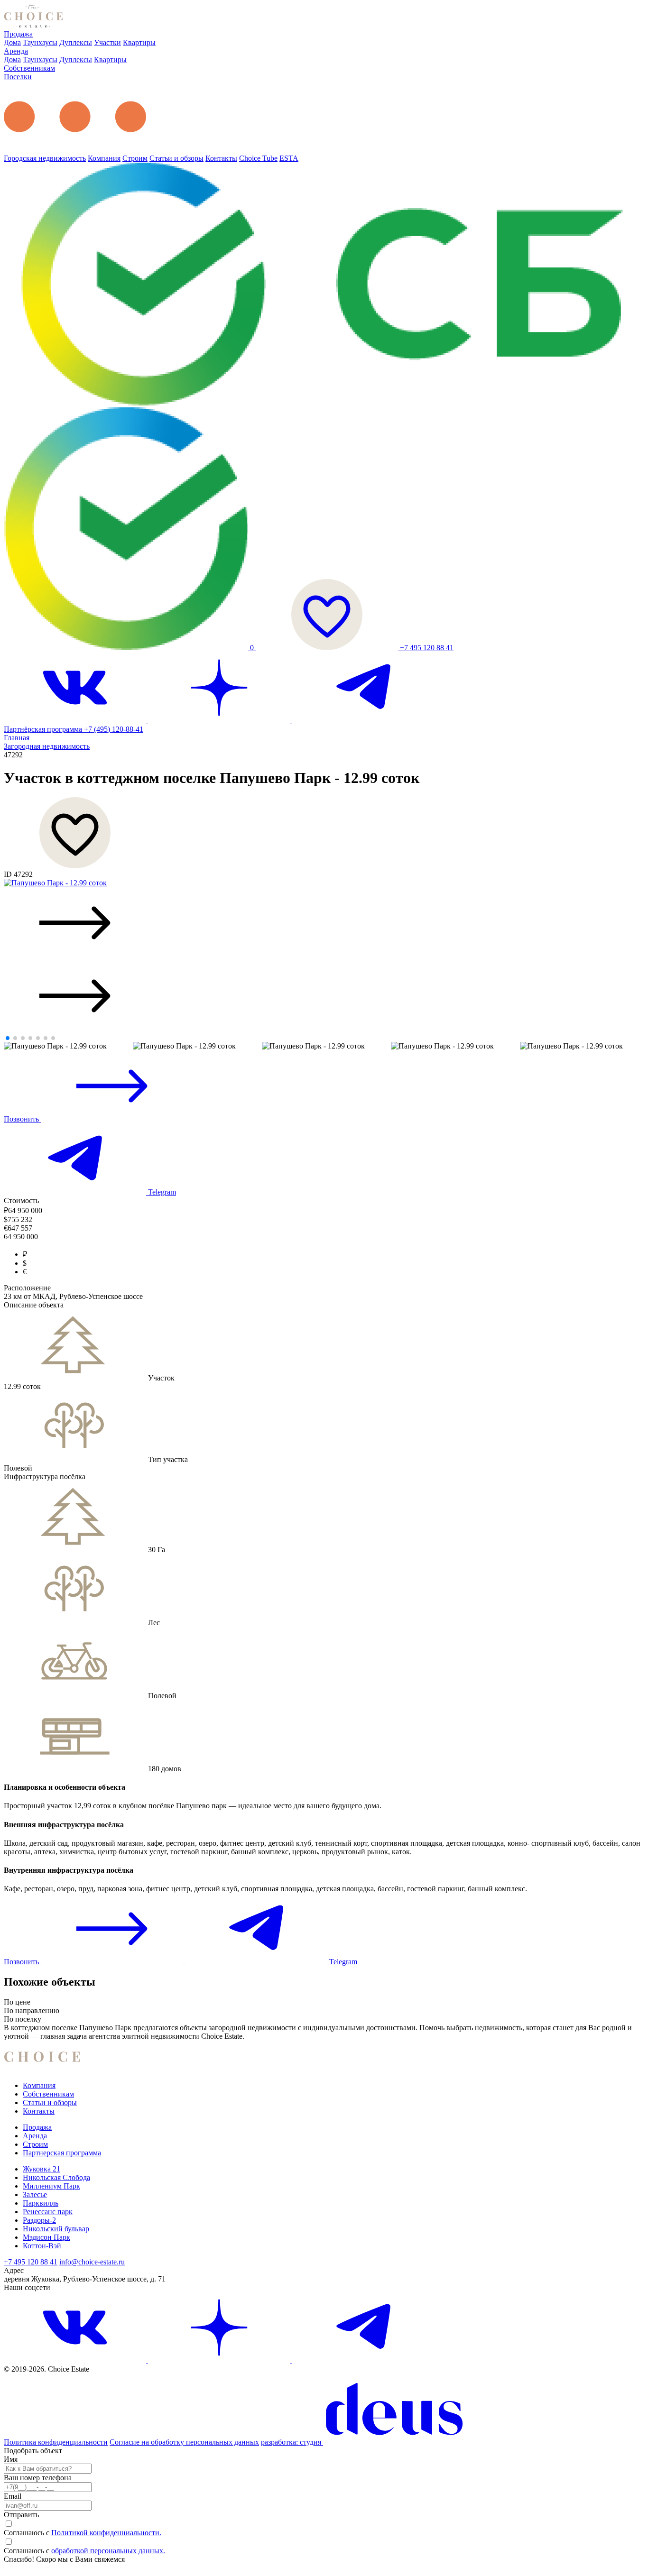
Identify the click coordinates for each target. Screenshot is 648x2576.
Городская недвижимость (45, 158)
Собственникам (29, 68)
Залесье (35, 2194)
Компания (104, 158)
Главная (17, 738)
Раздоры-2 (39, 2220)
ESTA (289, 158)
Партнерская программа (62, 2153)
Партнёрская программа (44, 729)
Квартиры (139, 42)
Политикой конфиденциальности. (106, 2533)
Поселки (18, 77)
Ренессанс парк (48, 2212)
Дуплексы (76, 42)
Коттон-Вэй (42, 2246)
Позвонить (22, 1119)
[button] (324, 924)
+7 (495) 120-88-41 (114, 729)
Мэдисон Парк (46, 2237)
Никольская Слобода (56, 2177)
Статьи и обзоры (176, 158)
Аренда (16, 51)
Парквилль (41, 2203)
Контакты (221, 158)
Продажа (18, 34)
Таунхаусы (40, 42)
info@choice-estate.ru (92, 2262)
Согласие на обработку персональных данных (184, 2442)
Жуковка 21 (42, 2169)
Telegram (161, 1192)
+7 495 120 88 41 (427, 648)
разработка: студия (292, 2442)
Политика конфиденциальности (56, 2442)
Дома (12, 42)
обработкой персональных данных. (108, 2551)
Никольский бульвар (56, 2229)
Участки (107, 42)
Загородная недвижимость (47, 746)
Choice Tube (258, 158)
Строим (135, 158)
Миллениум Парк (51, 2186)
